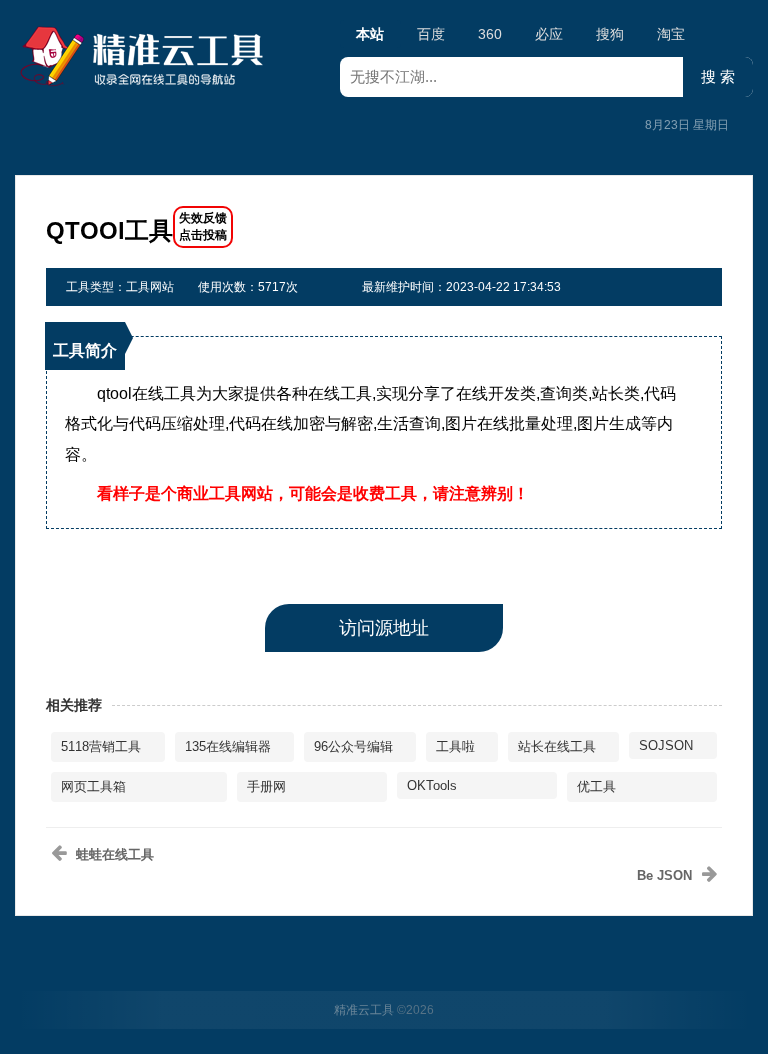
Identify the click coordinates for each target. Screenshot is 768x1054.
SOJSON (666, 745)
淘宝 (671, 34)
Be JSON (664, 875)
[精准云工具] (145, 56)
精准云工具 (364, 1010)
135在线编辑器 (228, 746)
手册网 (266, 786)
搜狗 (610, 34)
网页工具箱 (93, 786)
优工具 (596, 786)
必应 (549, 34)
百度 (431, 34)
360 (490, 34)
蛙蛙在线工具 (115, 854)
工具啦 (455, 746)
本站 (370, 34)
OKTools (432, 785)
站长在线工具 (557, 746)
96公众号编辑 (353, 746)
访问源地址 (384, 628)
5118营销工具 (101, 746)
